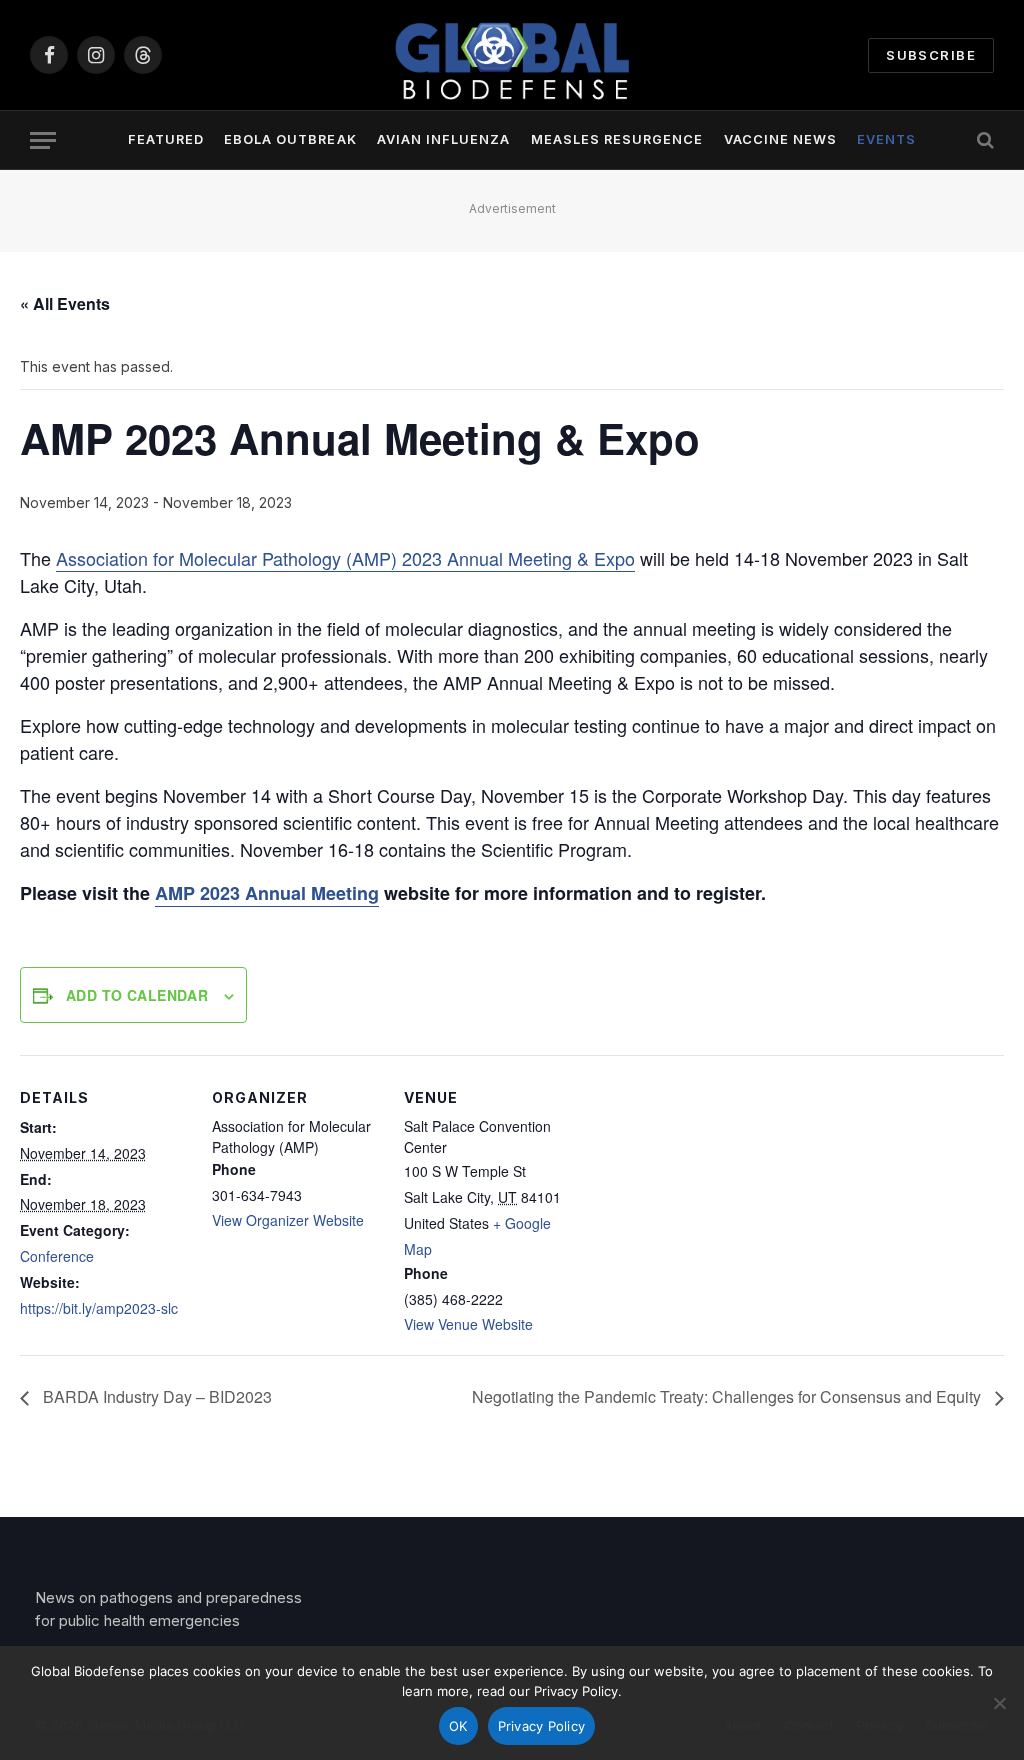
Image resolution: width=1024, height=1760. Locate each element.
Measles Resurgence (617, 139)
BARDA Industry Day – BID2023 (155, 1396)
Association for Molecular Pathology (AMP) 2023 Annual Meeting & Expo (345, 558)
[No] (999, 1703)
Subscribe (931, 55)
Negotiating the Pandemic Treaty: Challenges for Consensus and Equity (728, 1396)
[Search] (983, 140)
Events (886, 139)
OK (458, 1726)
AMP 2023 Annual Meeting (267, 893)
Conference (57, 1256)
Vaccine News (780, 139)
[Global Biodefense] (511, 55)
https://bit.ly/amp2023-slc (99, 1308)
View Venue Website (468, 1324)
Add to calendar (137, 995)
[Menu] (43, 140)
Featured (166, 139)
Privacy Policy (542, 1726)
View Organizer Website (288, 1220)
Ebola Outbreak (290, 139)
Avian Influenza (443, 139)
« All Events (65, 303)
